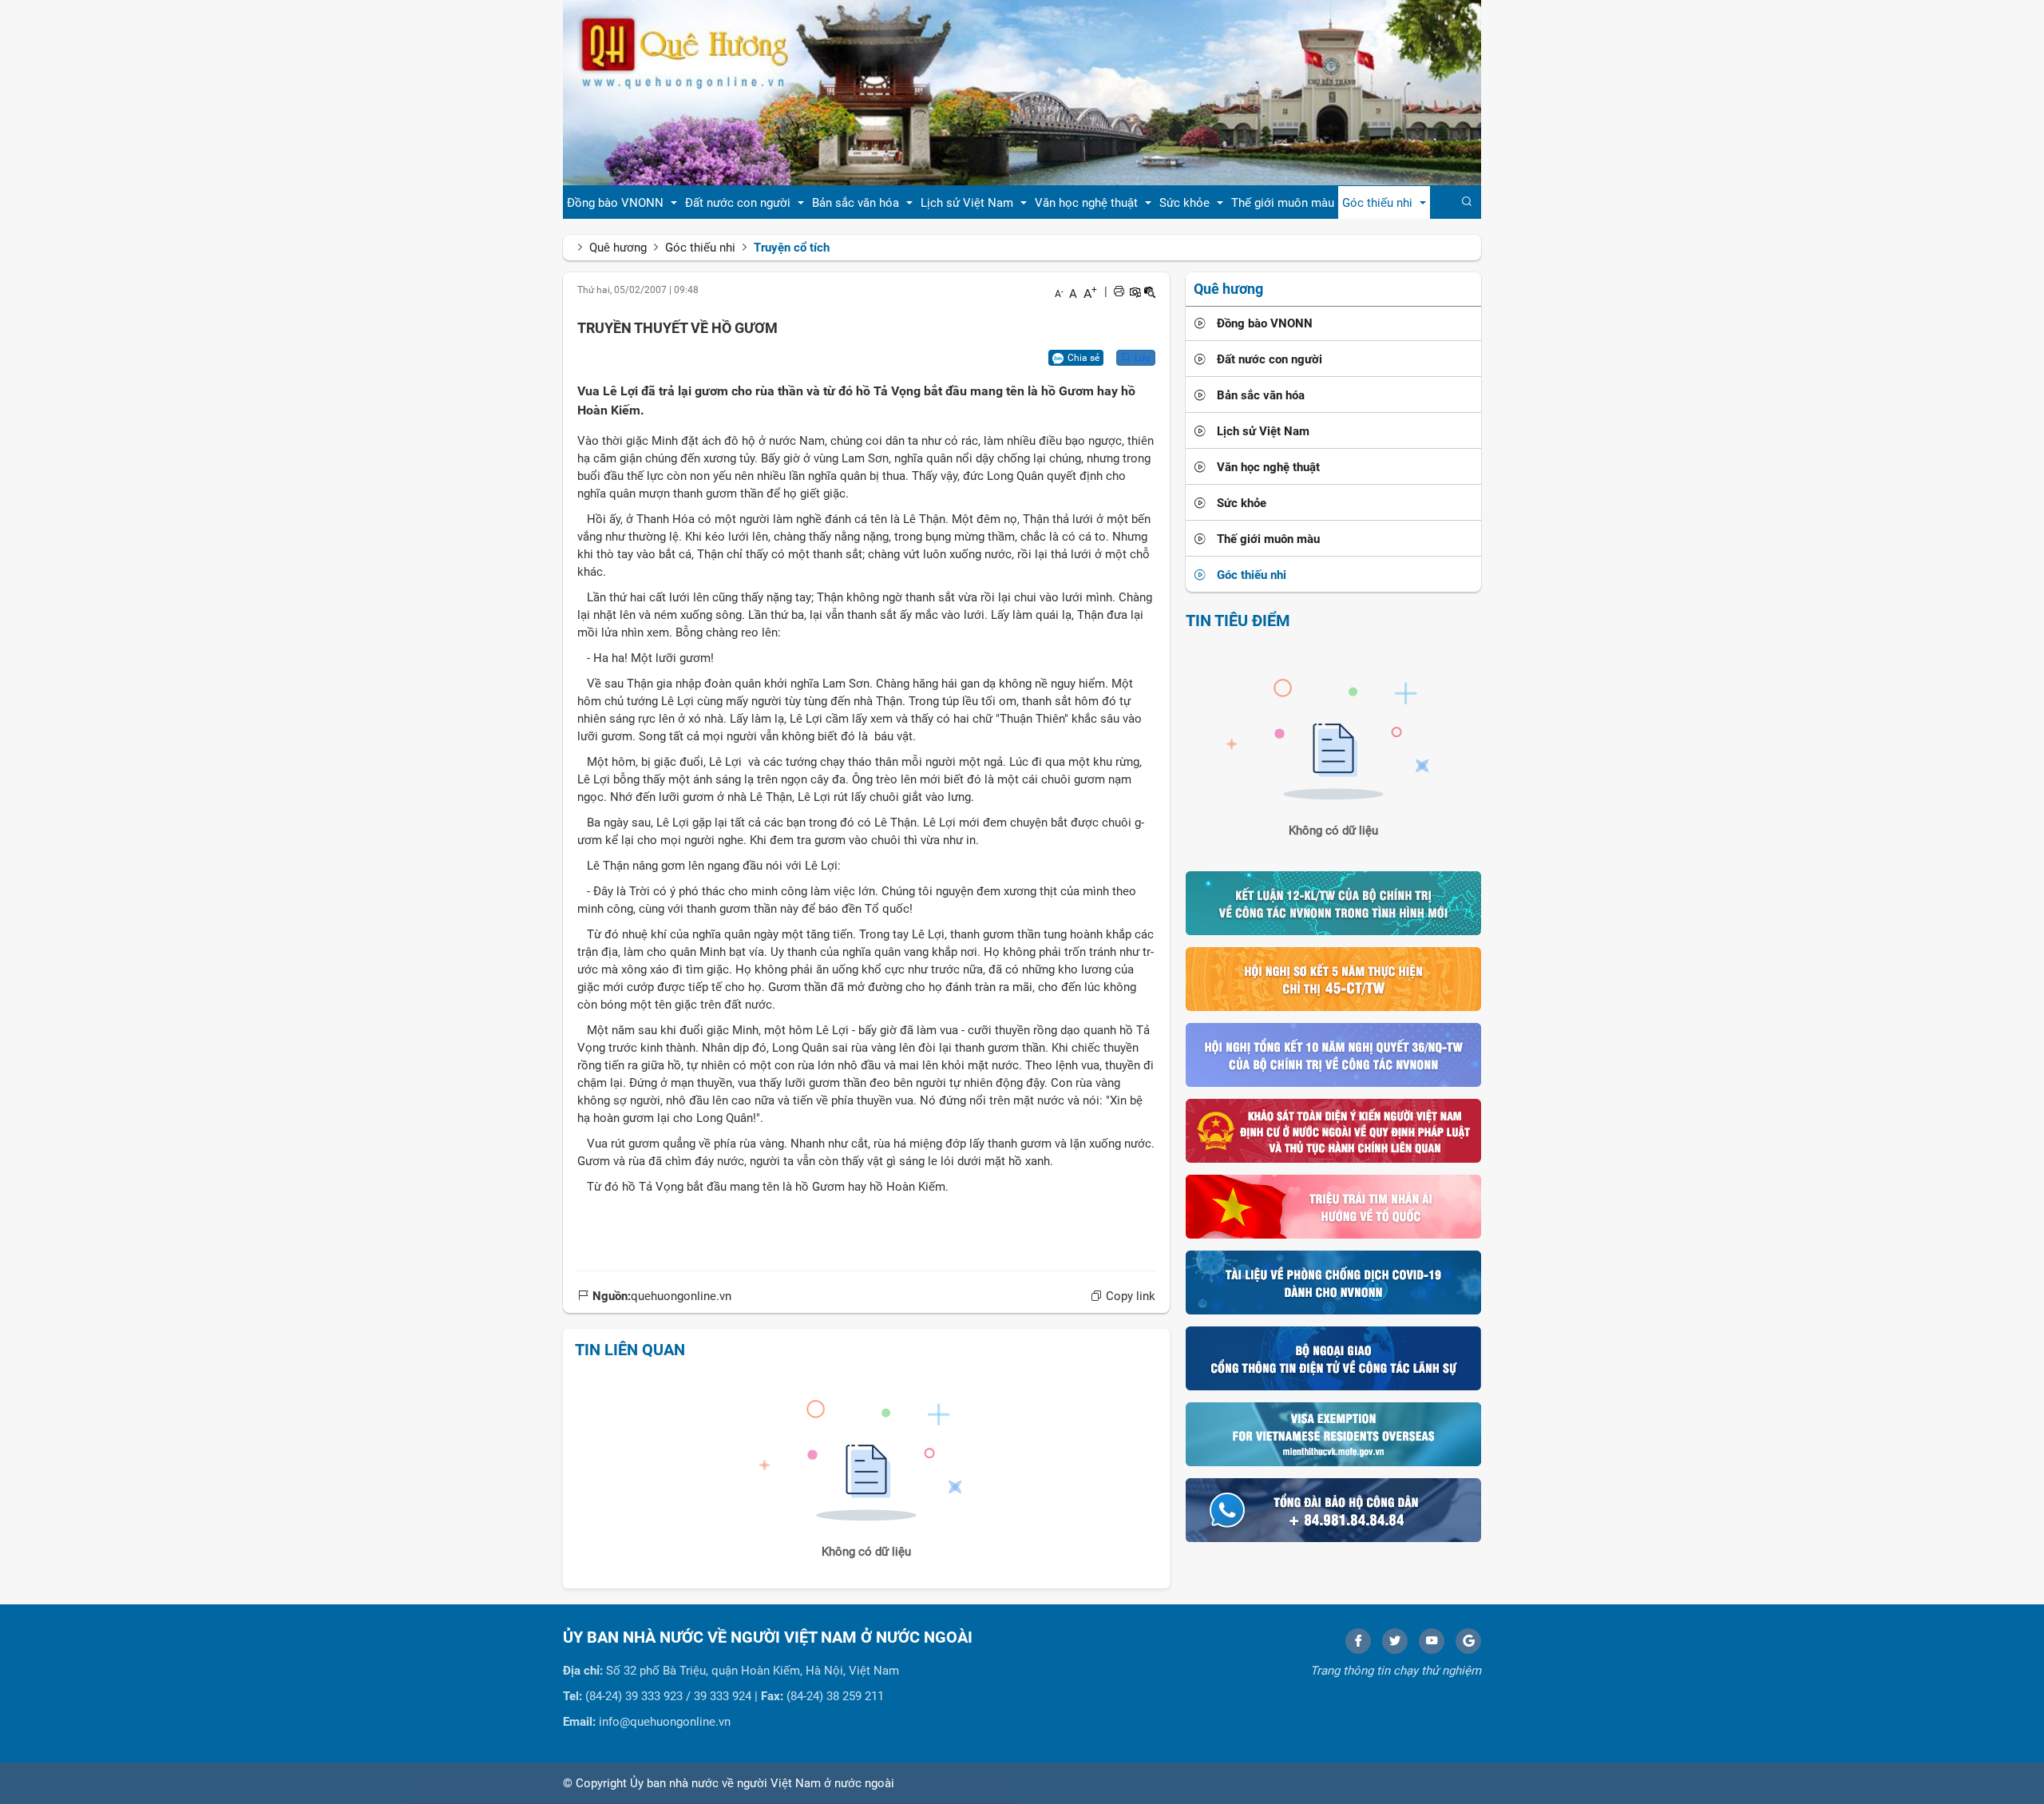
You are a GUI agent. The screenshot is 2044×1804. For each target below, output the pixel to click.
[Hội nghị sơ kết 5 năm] (1333, 978)
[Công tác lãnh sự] (1333, 1358)
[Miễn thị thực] (1333, 1433)
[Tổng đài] (1333, 1509)
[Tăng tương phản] (1135, 291)
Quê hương (618, 248)
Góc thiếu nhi (700, 248)
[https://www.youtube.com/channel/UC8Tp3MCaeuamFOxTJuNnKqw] (1432, 1641)
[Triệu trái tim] (1333, 1206)
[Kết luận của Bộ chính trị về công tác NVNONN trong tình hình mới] (1333, 902)
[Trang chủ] (1022, 92)
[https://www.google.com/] (1468, 1641)
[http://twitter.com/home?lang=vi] (1395, 1641)
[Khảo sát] (1333, 1130)
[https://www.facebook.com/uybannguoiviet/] (1358, 1641)
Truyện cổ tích (792, 248)
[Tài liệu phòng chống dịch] (1333, 1282)
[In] (1119, 291)
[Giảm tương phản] (1150, 291)
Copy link (1129, 1296)
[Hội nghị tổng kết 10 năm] (1333, 1054)
